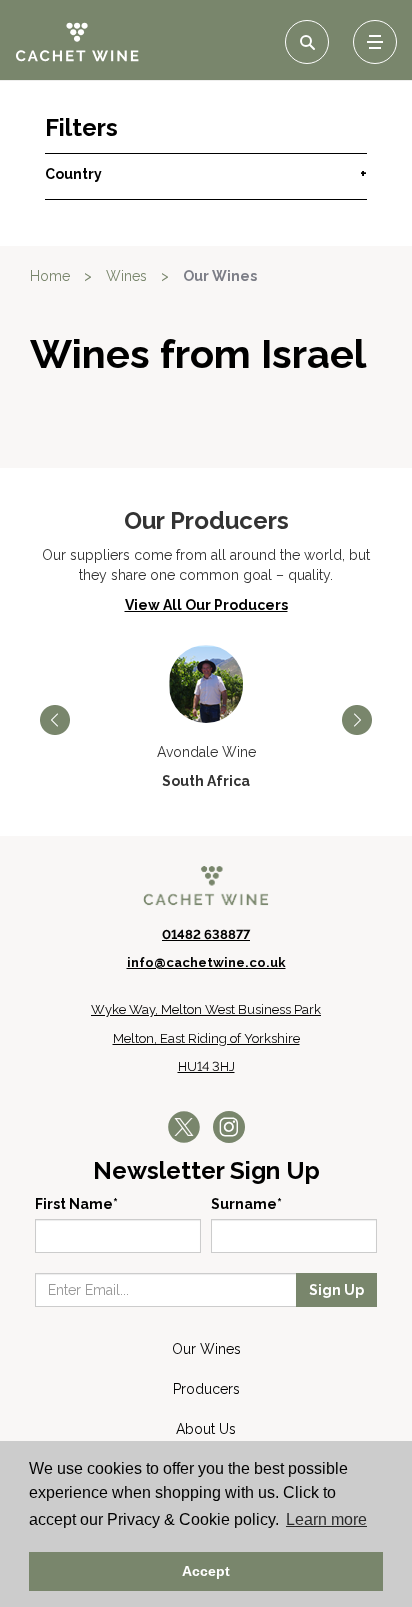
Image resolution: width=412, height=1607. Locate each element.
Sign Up (336, 1290)
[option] (206, 718)
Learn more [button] (326, 1519)
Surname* (246, 1204)
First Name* (76, 1204)
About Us (206, 1429)
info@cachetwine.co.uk (206, 962)
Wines (126, 276)
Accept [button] (206, 1571)
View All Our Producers (206, 605)
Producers (206, 1389)
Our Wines (206, 1349)
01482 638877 (206, 934)
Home (50, 276)
